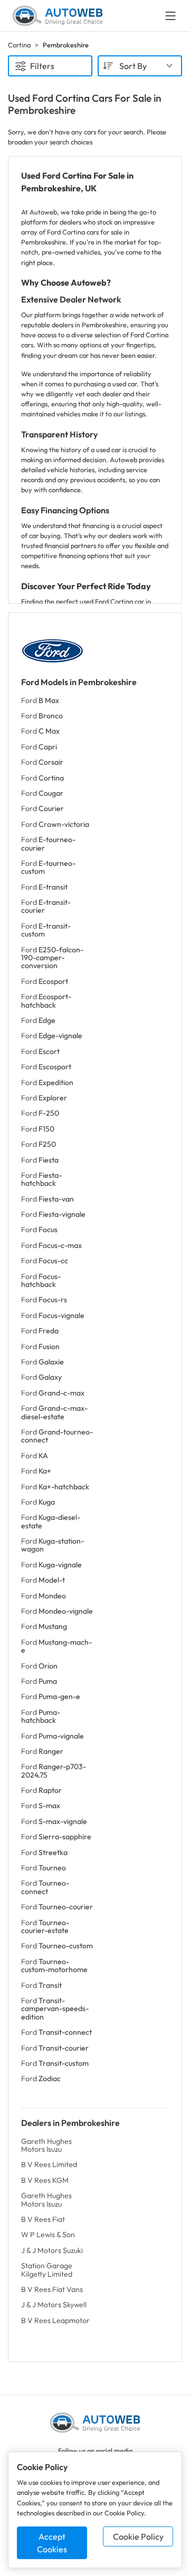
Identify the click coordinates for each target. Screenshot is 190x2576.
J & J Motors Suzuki (52, 2250)
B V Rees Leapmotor (55, 2320)
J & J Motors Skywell (54, 2305)
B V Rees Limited (49, 2164)
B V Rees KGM (45, 2180)
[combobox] (140, 66)
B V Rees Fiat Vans (52, 2289)
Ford (40, 700)
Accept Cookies (52, 2543)
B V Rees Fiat (43, 2219)
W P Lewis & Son (48, 2235)
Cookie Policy (138, 2536)
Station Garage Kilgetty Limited (47, 2270)
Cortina (19, 45)
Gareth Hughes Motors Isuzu (46, 2145)
